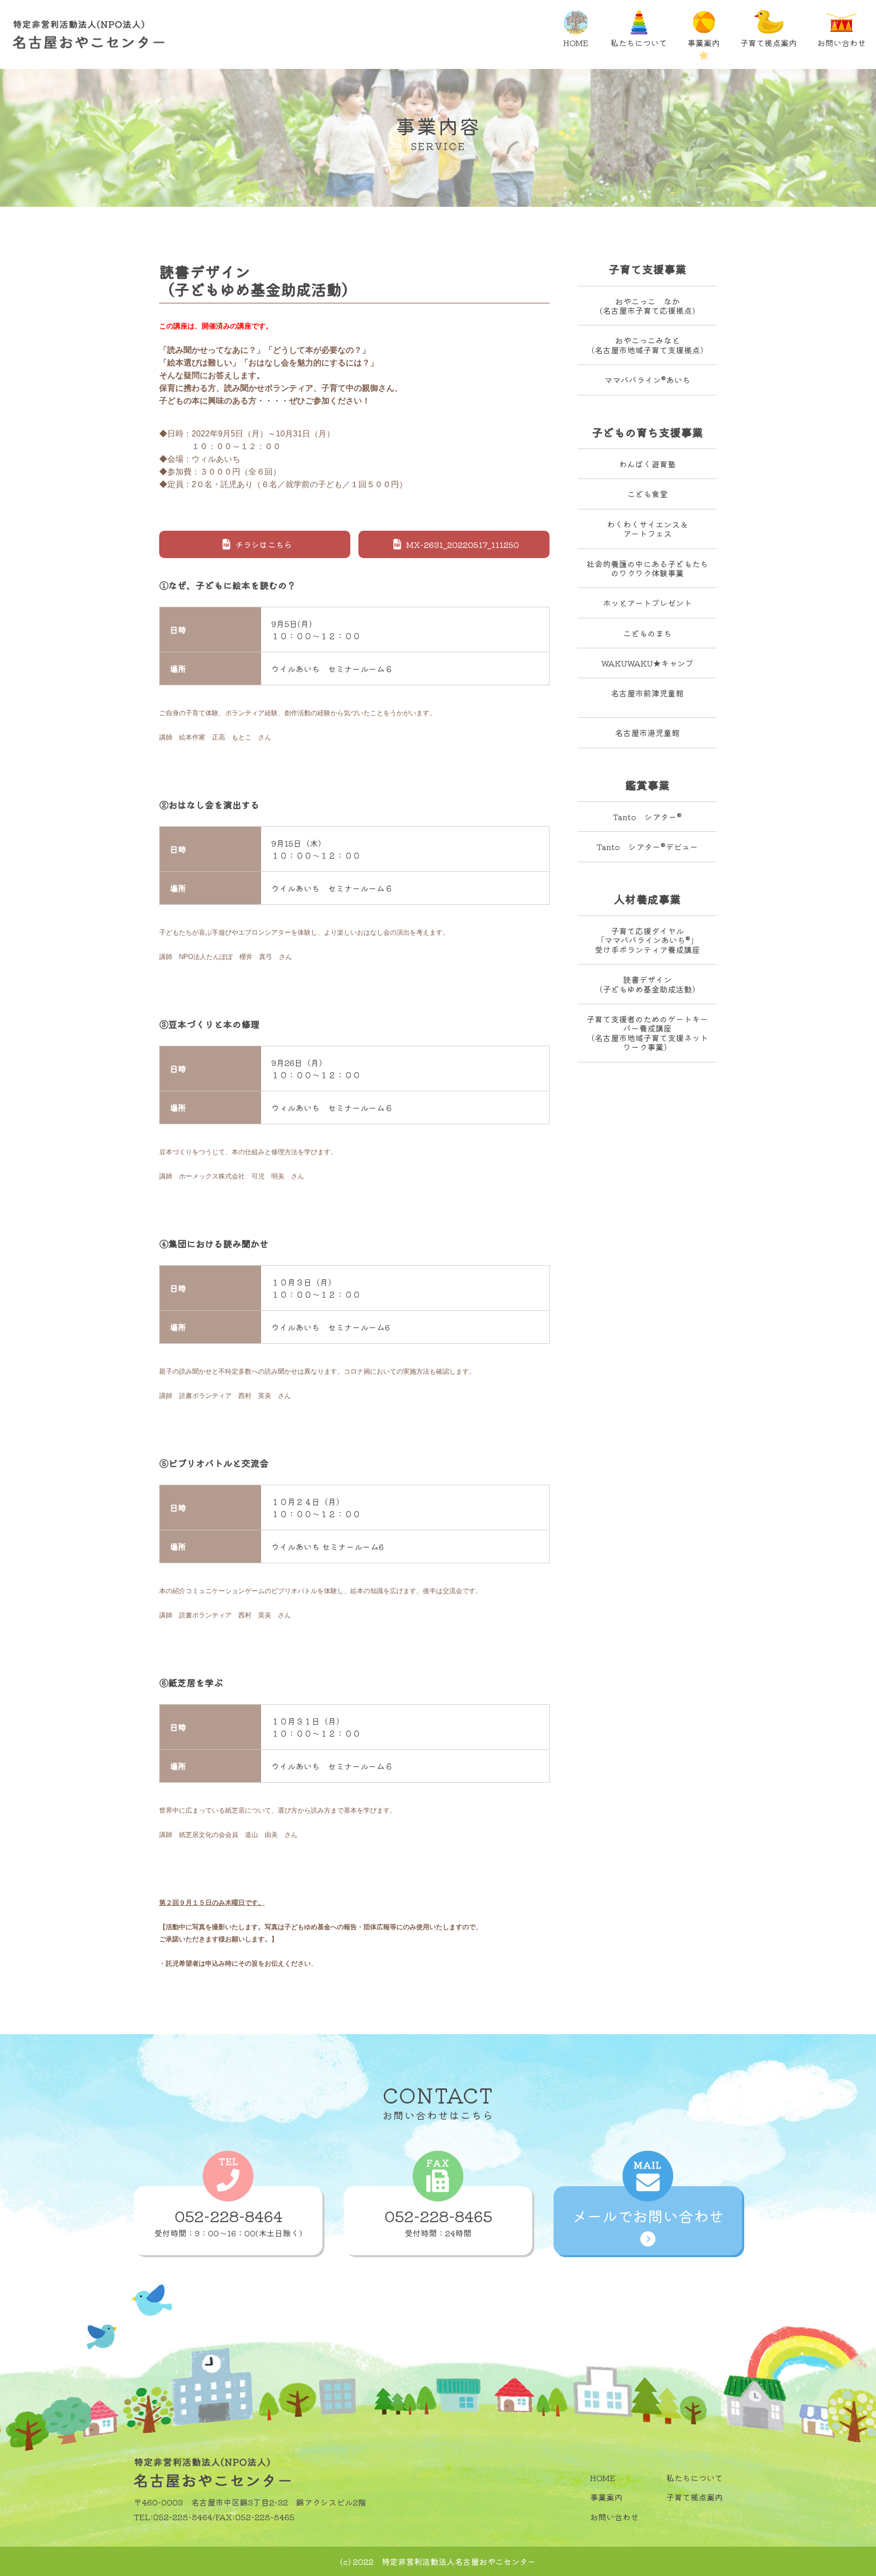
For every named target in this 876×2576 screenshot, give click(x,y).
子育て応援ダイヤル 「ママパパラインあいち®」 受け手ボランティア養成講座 (647, 940)
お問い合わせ (842, 43)
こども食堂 (647, 494)
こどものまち (647, 633)
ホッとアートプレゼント (647, 603)
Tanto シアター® (647, 817)
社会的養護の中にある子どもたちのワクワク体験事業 (647, 568)
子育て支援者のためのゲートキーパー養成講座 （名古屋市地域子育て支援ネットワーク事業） (647, 1033)
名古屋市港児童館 (647, 732)
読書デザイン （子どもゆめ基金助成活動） (647, 984)
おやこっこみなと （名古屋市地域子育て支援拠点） (647, 345)
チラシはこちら (264, 544)
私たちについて (639, 43)
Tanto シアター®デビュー (647, 847)
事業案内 (704, 43)
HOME (576, 43)
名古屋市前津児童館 (647, 693)
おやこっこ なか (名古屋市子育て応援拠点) (647, 306)
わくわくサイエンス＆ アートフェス (647, 529)
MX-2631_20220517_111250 (463, 544)
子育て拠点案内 (769, 43)
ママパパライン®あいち (647, 380)
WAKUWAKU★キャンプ (647, 663)
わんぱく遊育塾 (647, 464)
